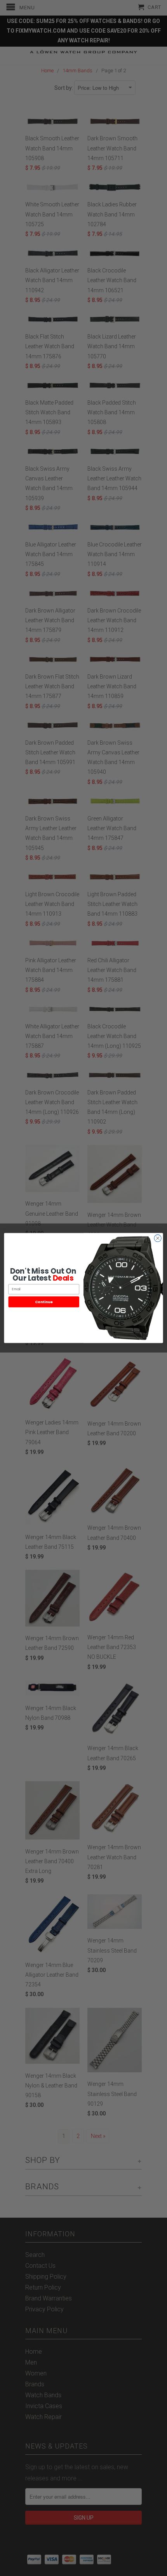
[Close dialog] (158, 1238)
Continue (44, 1302)
